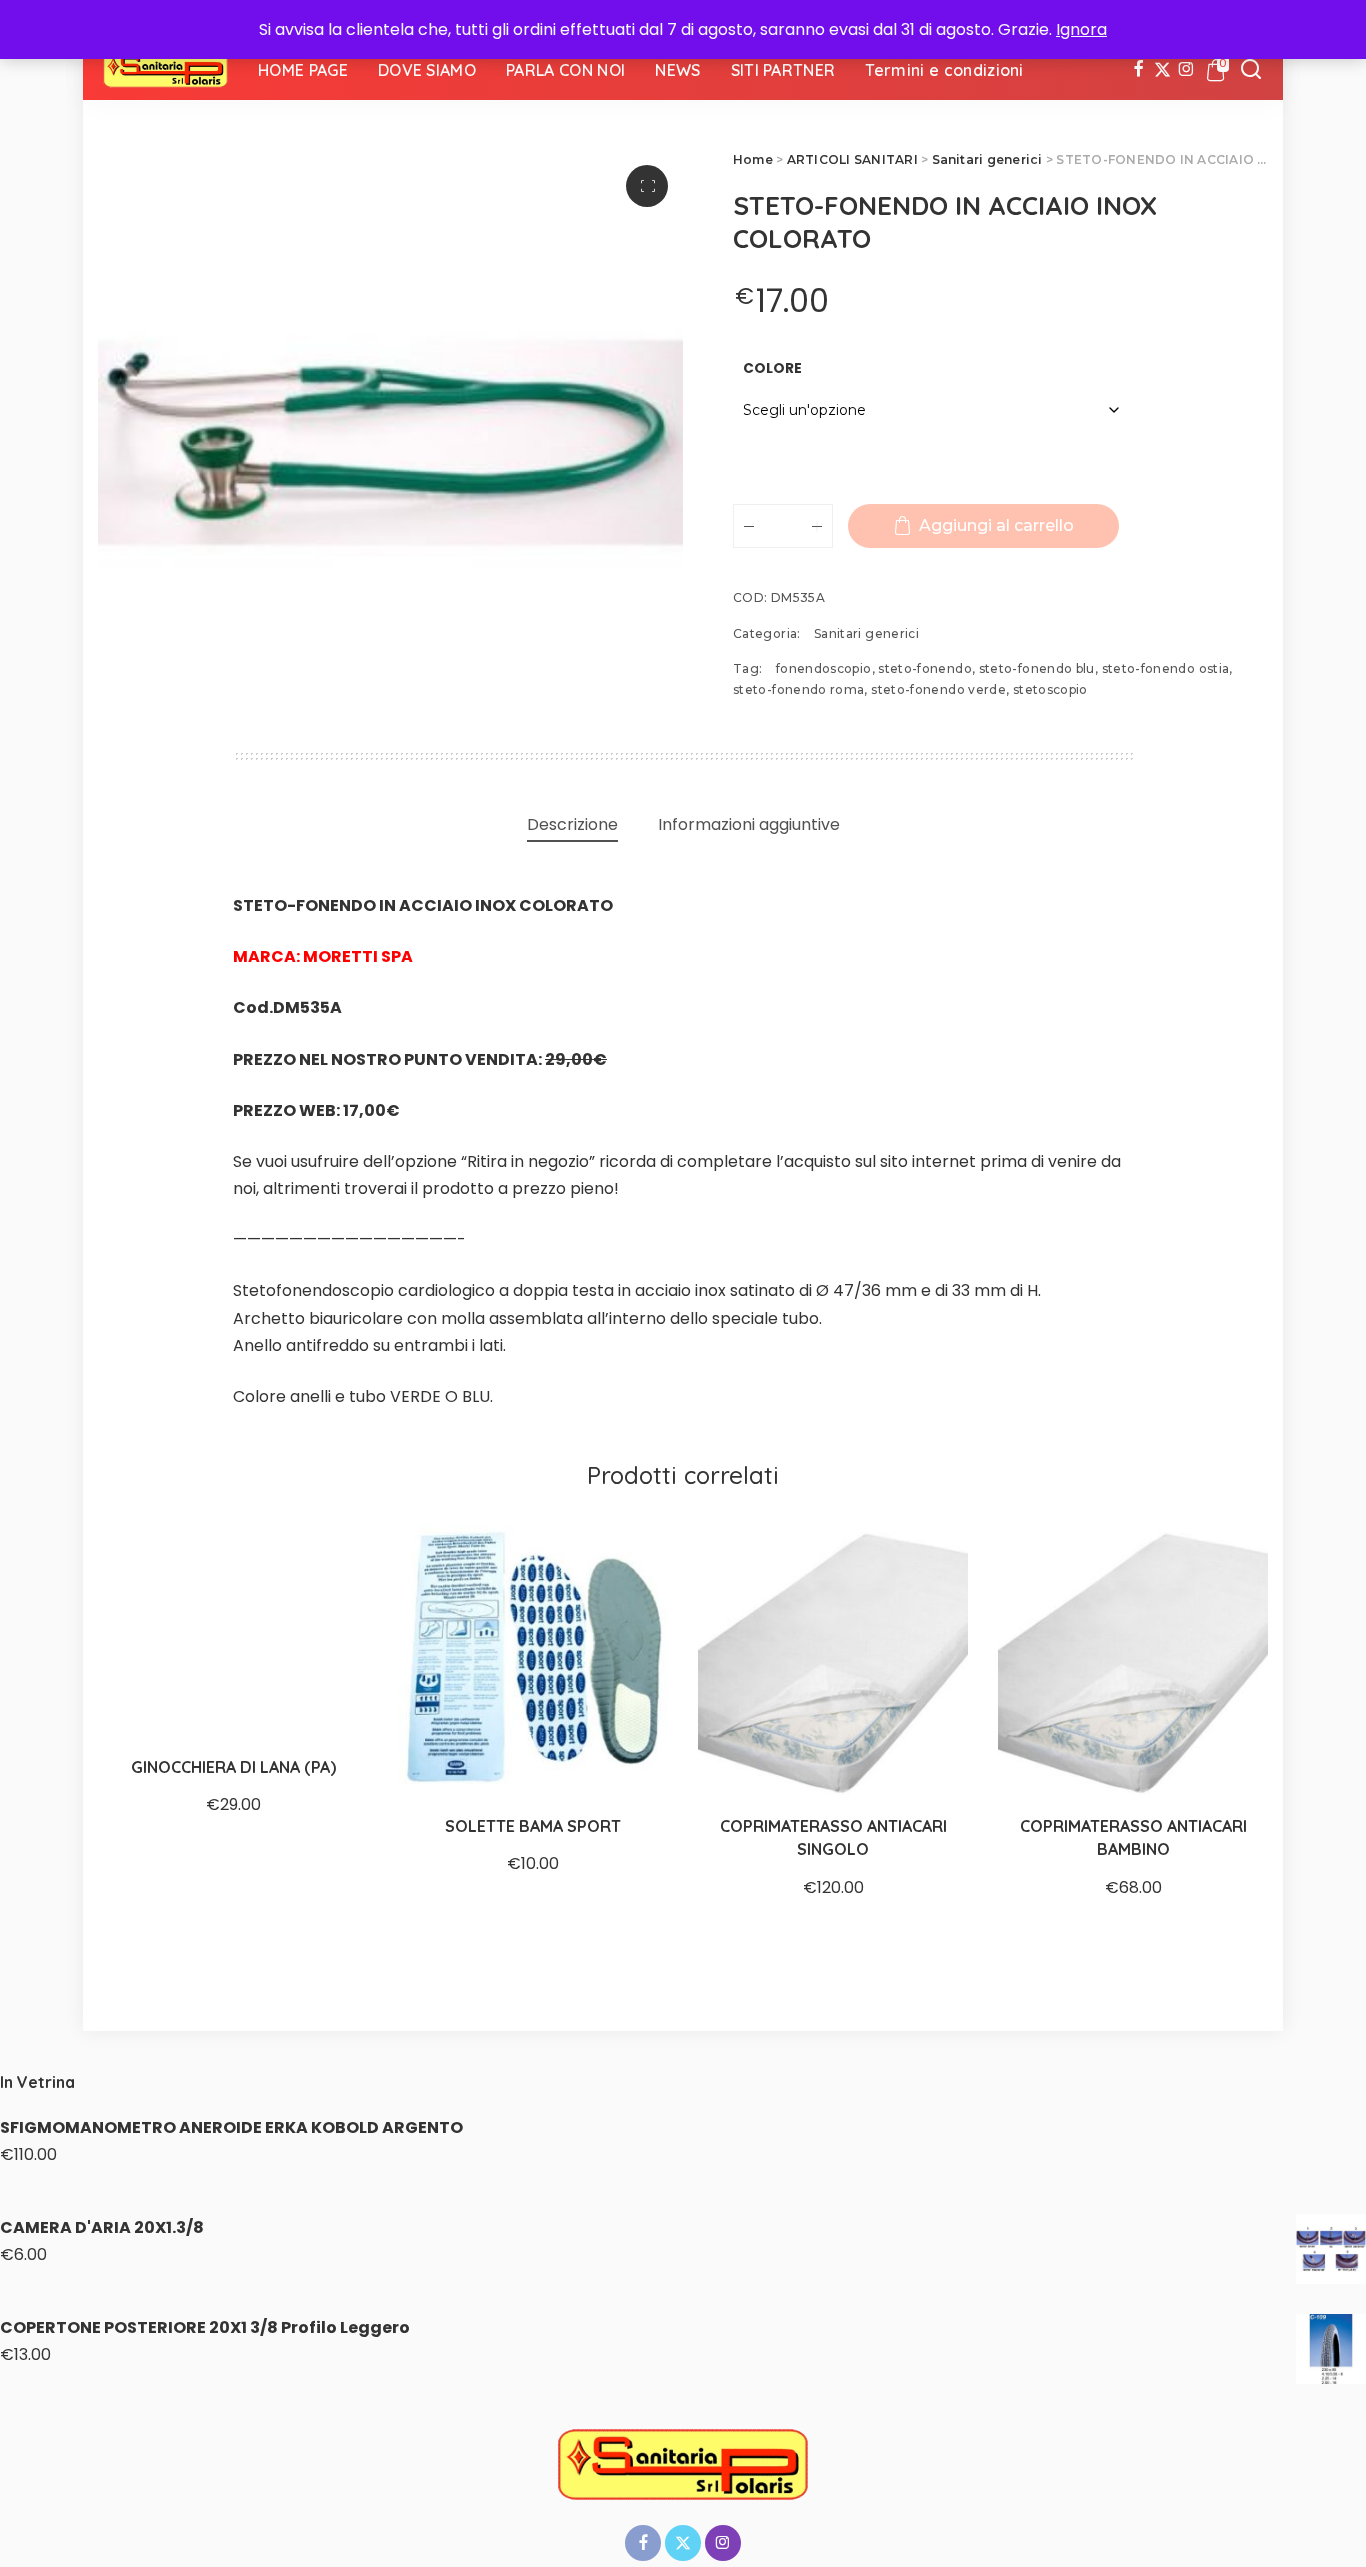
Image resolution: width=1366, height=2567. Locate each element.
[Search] (1251, 70)
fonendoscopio (824, 668)
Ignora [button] (1081, 29)
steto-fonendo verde (938, 689)
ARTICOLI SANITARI (852, 159)
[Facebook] (1138, 70)
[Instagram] (1186, 70)
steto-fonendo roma (798, 689)
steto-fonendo (925, 668)
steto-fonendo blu (1037, 668)
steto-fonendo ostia (1166, 668)
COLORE (772, 368)
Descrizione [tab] (572, 824)
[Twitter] (1162, 70)
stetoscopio (1050, 689)
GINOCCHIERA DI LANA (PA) (233, 1767)
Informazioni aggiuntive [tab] (749, 824)
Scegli (330, 1700)
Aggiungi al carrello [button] (930, 1757)
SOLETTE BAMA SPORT (533, 1826)
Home (753, 159)
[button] (647, 186)
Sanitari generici (987, 159)
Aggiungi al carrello (996, 525)
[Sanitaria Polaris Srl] (165, 70)
